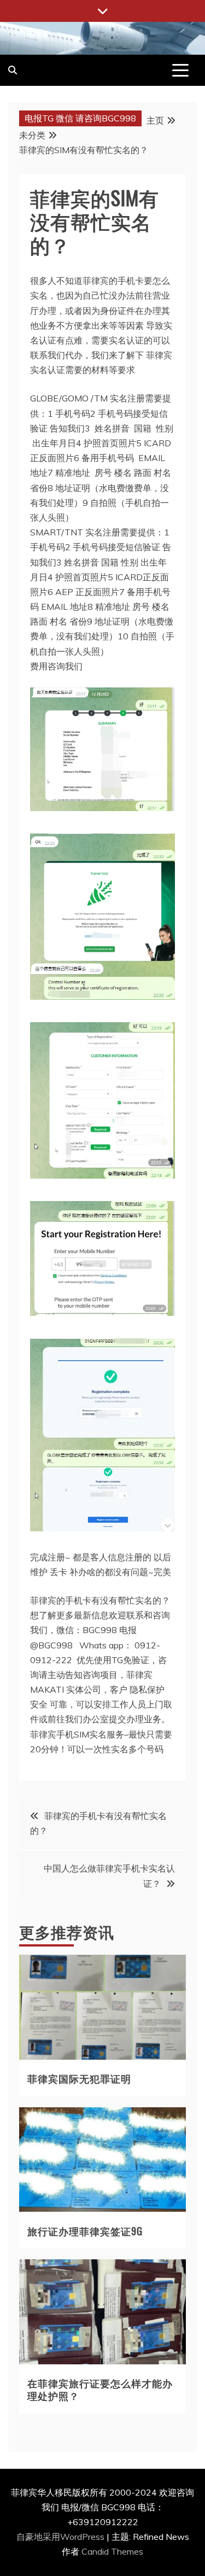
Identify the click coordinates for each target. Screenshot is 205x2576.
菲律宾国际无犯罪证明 (79, 2078)
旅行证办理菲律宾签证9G (85, 2231)
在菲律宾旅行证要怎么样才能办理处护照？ (100, 2389)
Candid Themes (112, 2551)
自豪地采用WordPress (61, 2537)
